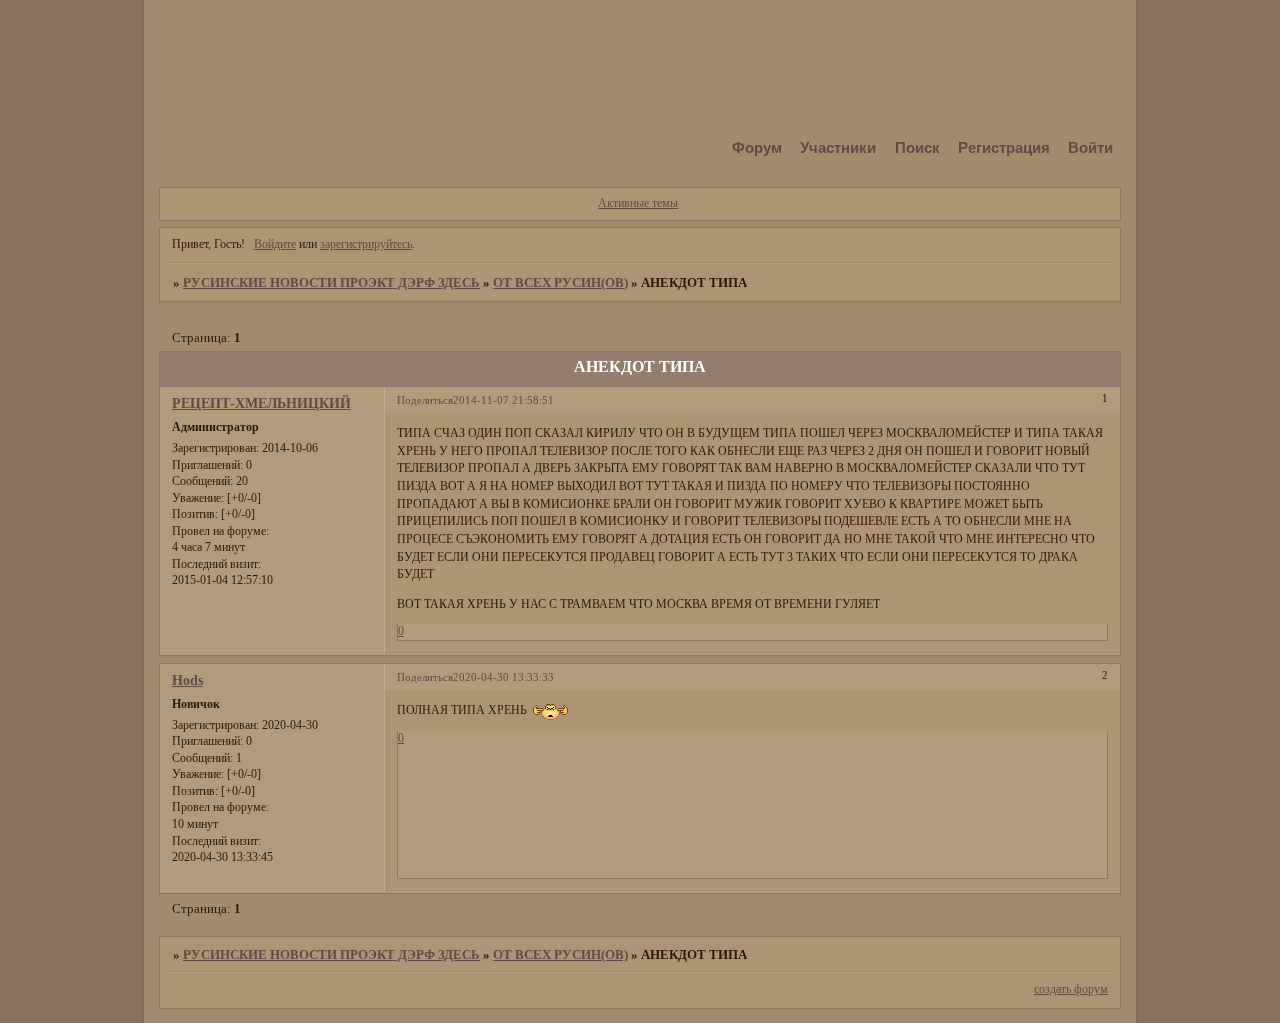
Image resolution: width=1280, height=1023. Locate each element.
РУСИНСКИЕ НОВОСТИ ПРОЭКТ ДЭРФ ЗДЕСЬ (331, 282)
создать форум (1071, 989)
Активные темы (638, 203)
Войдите (275, 244)
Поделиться (425, 400)
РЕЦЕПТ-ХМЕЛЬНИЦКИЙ (261, 403)
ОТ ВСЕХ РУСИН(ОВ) (560, 282)
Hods (187, 680)
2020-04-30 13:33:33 (503, 677)
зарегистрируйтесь (366, 244)
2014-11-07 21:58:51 (503, 400)
